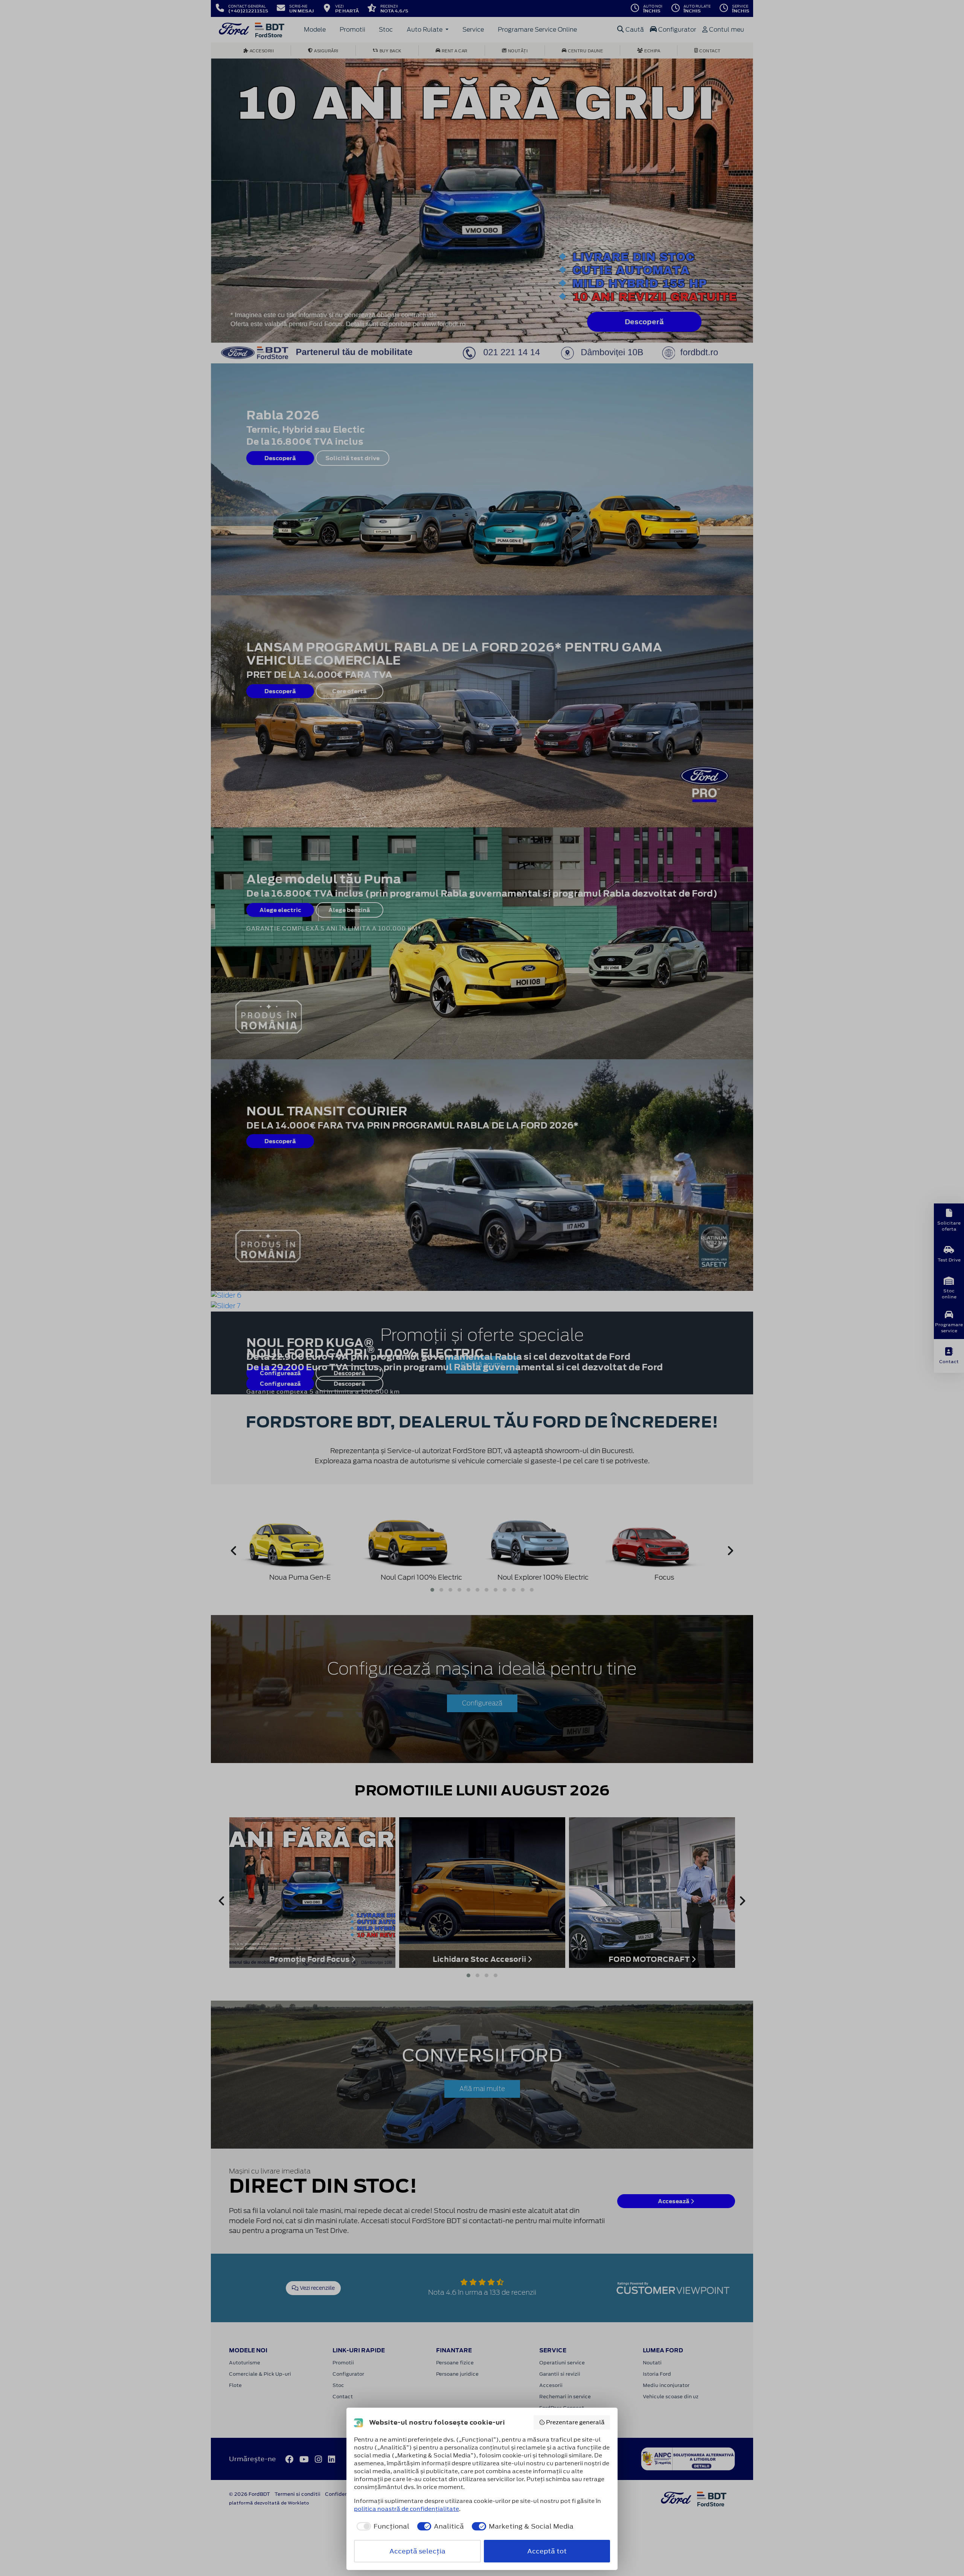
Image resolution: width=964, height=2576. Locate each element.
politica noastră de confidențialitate (406, 2509)
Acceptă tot (547, 2551)
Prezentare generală (575, 2422)
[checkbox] (382, 2526)
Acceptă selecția (417, 2551)
